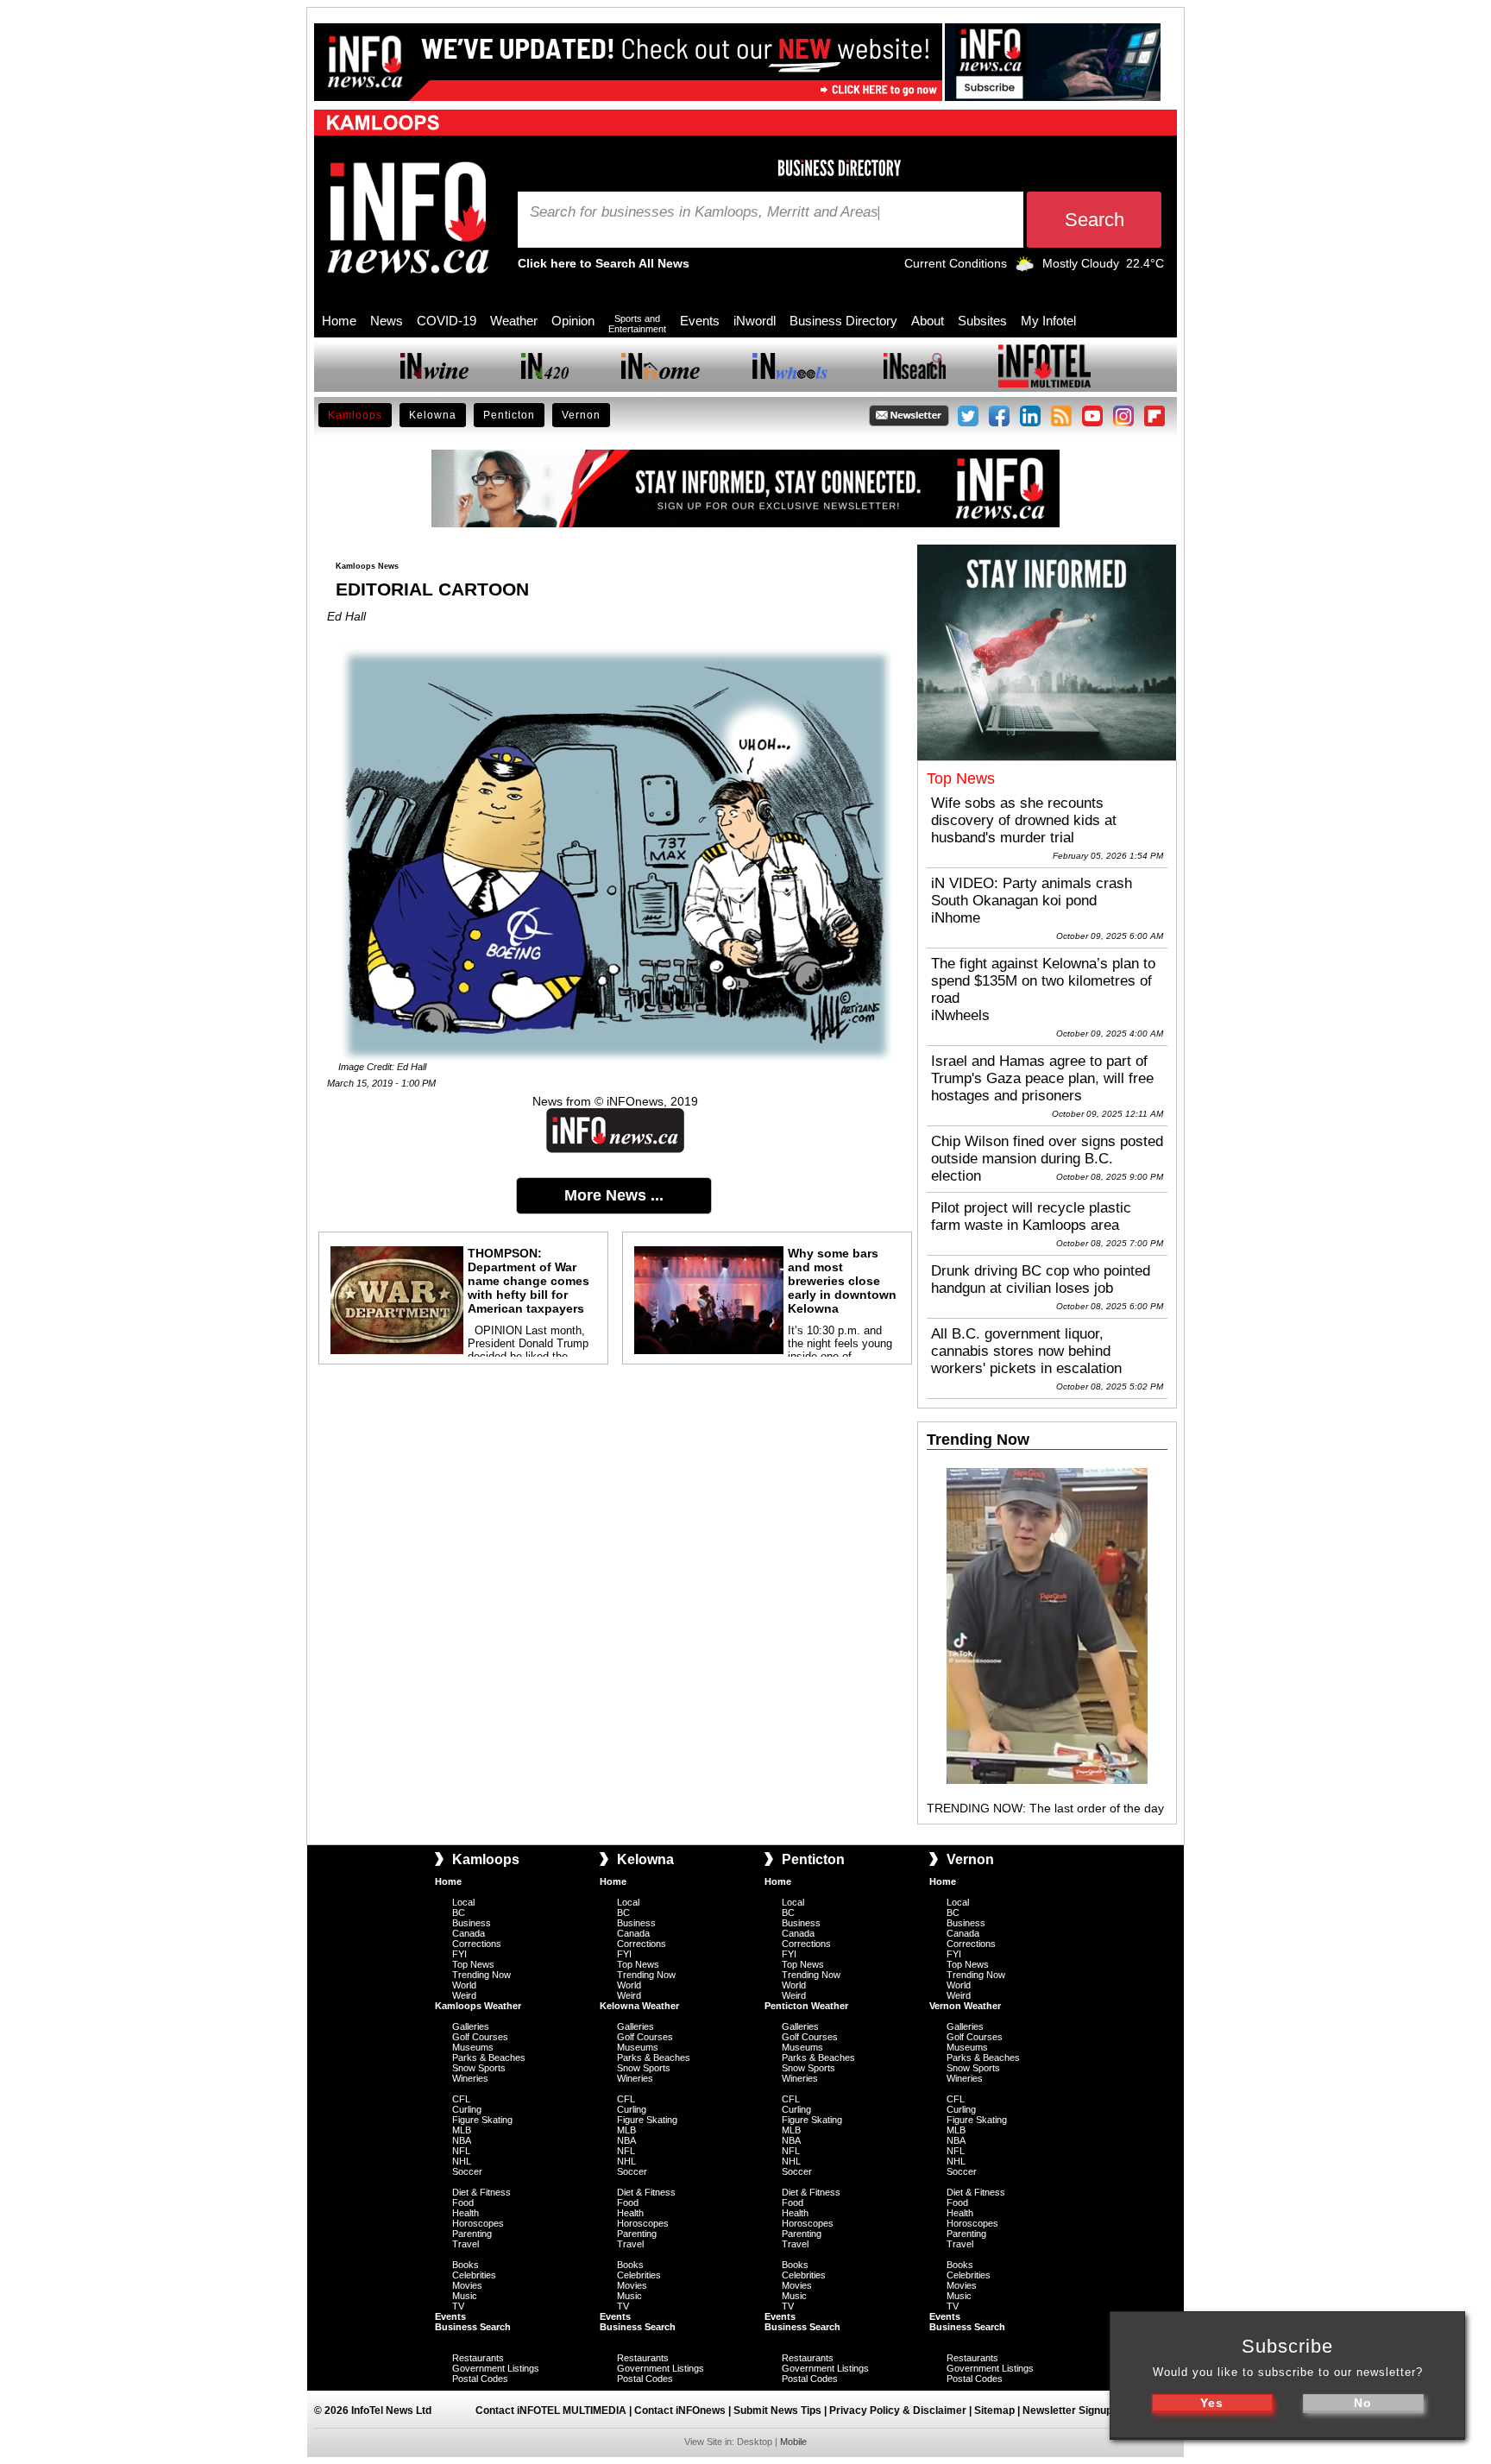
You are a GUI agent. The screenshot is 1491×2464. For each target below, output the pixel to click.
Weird (464, 1995)
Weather (514, 321)
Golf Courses (480, 2037)
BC (459, 1913)
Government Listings (496, 2368)
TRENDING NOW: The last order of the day (1045, 1808)
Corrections (477, 1944)
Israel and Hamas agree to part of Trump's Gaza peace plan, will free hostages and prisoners (1042, 1078)
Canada (469, 1933)
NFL (461, 2151)
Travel (466, 2244)
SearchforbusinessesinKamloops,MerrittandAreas (704, 212)
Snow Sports (479, 2068)
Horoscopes (478, 2223)
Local (463, 1902)
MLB (462, 2130)
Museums (473, 2047)
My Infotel (1048, 321)
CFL (461, 2099)
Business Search (473, 2327)
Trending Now (481, 1975)
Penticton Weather (806, 2006)
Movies (467, 2285)
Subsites (982, 321)
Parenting (472, 2234)
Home (339, 321)
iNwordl (755, 321)
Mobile (793, 2442)
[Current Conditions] (1025, 268)
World (464, 1985)
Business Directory (843, 321)
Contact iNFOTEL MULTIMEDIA (551, 2410)
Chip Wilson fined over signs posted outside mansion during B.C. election (1047, 1159)
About (928, 321)
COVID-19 (447, 321)
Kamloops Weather (478, 2006)
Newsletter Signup (1067, 2410)
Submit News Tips (777, 2410)
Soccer (467, 2171)
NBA (462, 2140)
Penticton (509, 415)
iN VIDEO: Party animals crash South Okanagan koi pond (1032, 892)
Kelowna (433, 415)
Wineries (470, 2078)
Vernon (581, 415)
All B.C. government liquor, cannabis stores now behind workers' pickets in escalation (1026, 1351)
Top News (473, 1964)
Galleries (471, 2026)
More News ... (614, 1195)
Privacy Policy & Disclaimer (898, 2410)
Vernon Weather (965, 2006)
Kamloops (355, 415)
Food (463, 2202)
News (387, 321)
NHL (462, 2161)
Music (465, 2296)
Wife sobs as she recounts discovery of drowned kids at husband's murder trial (1024, 820)
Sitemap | (998, 2410)
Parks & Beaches (489, 2058)
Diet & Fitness (481, 2192)
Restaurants (478, 2358)
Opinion (573, 321)
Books (466, 2265)
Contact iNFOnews (680, 2410)
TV (458, 2306)
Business (472, 1923)
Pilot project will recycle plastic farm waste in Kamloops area (1031, 1216)
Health (466, 2213)
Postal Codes (480, 2379)
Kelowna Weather (639, 2006)
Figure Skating (482, 2120)
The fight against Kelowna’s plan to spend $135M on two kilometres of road (1043, 981)
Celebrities (474, 2275)
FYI (459, 1954)
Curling (467, 2109)
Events (700, 321)
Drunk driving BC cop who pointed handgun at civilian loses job (1041, 1279)
